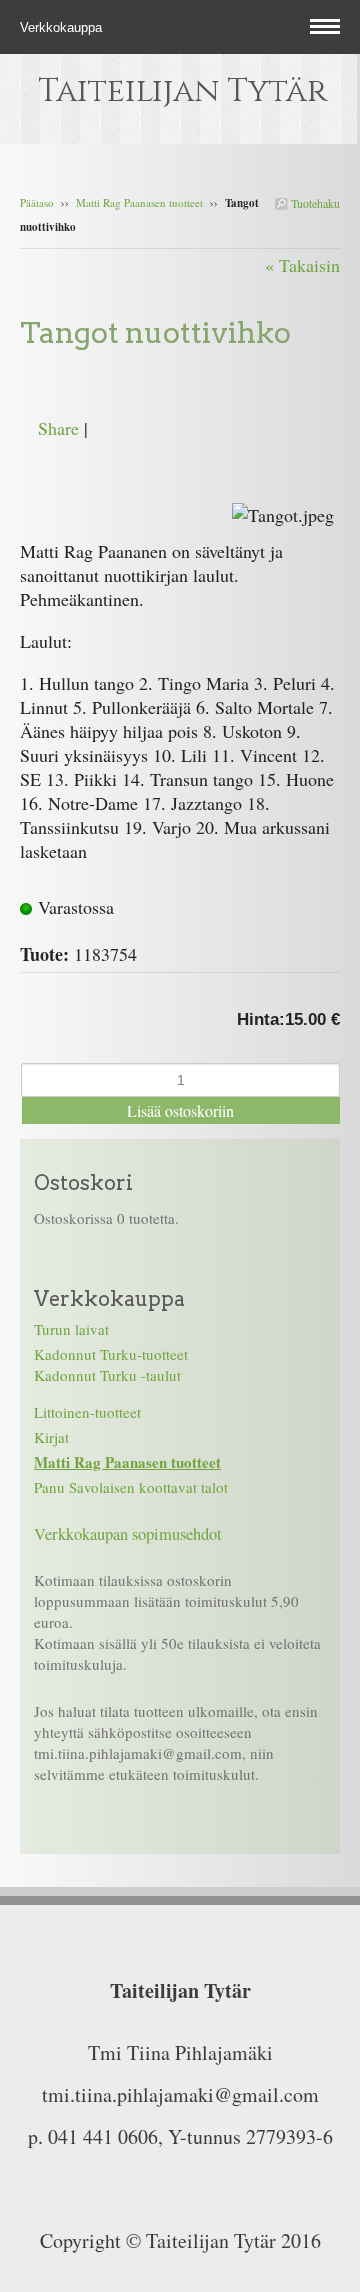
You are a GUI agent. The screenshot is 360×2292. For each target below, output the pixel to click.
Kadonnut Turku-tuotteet (111, 1354)
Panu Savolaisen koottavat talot (131, 1487)
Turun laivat (71, 1329)
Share (58, 428)
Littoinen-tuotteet (87, 1412)
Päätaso (37, 202)
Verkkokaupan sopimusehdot (128, 1534)
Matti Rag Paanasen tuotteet (139, 202)
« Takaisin (302, 265)
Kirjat (51, 1437)
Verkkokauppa (63, 27)
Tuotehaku (314, 203)
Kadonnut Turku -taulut (107, 1375)
